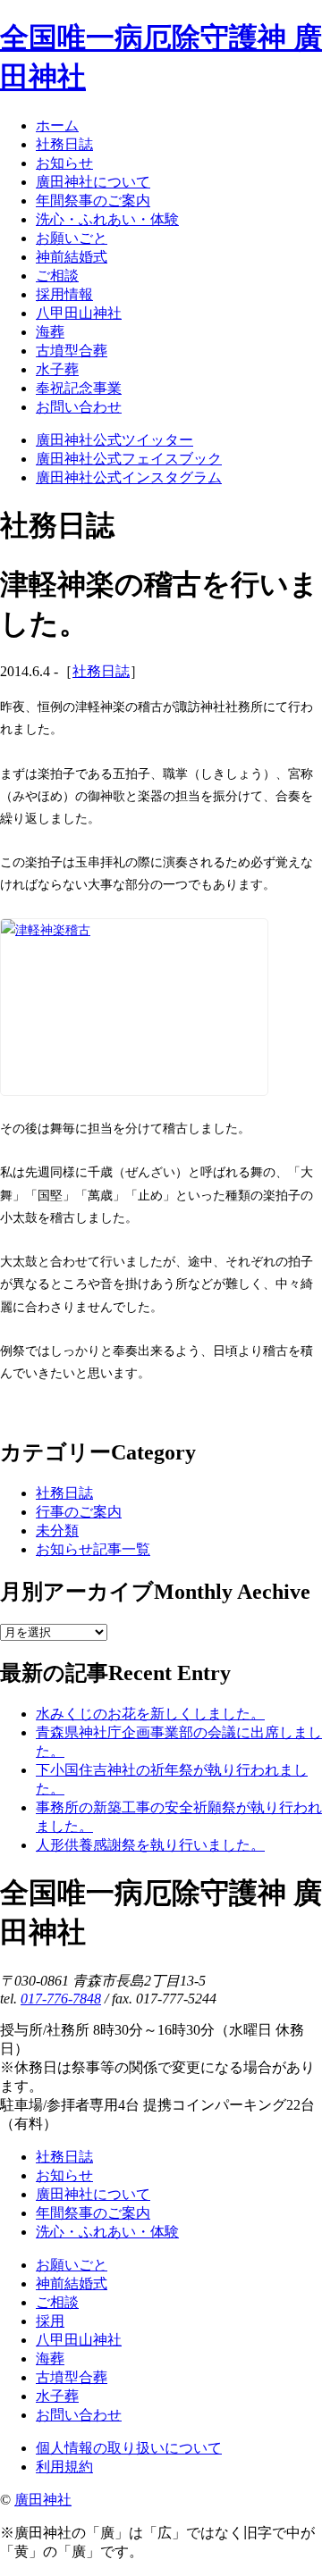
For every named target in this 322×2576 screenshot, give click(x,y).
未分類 (57, 1531)
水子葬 (57, 2396)
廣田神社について (93, 2194)
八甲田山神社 (79, 2340)
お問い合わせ (79, 2415)
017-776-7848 (61, 1999)
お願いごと (72, 2265)
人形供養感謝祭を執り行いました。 (150, 1845)
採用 (50, 2321)
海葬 (50, 2359)
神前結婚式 (72, 2283)
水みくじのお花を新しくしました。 (150, 1714)
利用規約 (64, 2467)
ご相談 (57, 2302)
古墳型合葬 (72, 2377)
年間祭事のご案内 (93, 2213)
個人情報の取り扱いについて (129, 2448)
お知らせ (64, 2175)
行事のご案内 (79, 1512)
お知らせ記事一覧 (93, 1549)
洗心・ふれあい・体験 (107, 2232)
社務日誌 (101, 671)
